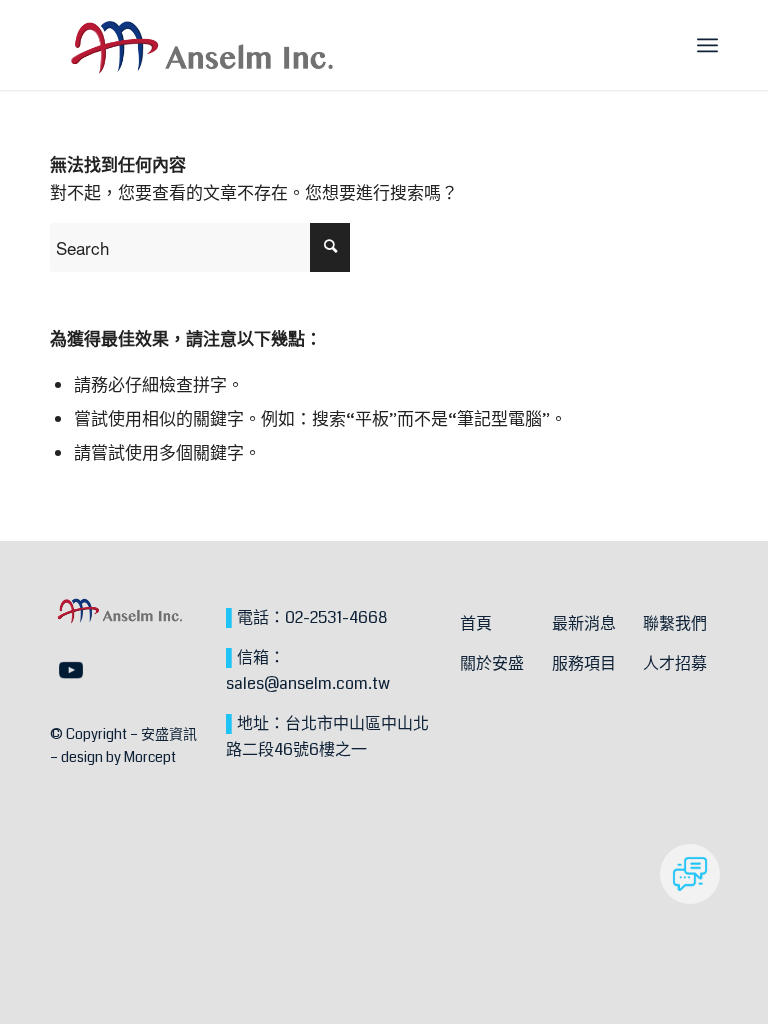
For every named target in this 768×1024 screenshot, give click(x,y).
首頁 (476, 623)
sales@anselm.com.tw (308, 683)
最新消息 (584, 623)
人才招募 (675, 663)
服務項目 (584, 663)
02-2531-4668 (336, 617)
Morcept (150, 757)
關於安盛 (492, 663)
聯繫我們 (675, 623)
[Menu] (707, 45)
